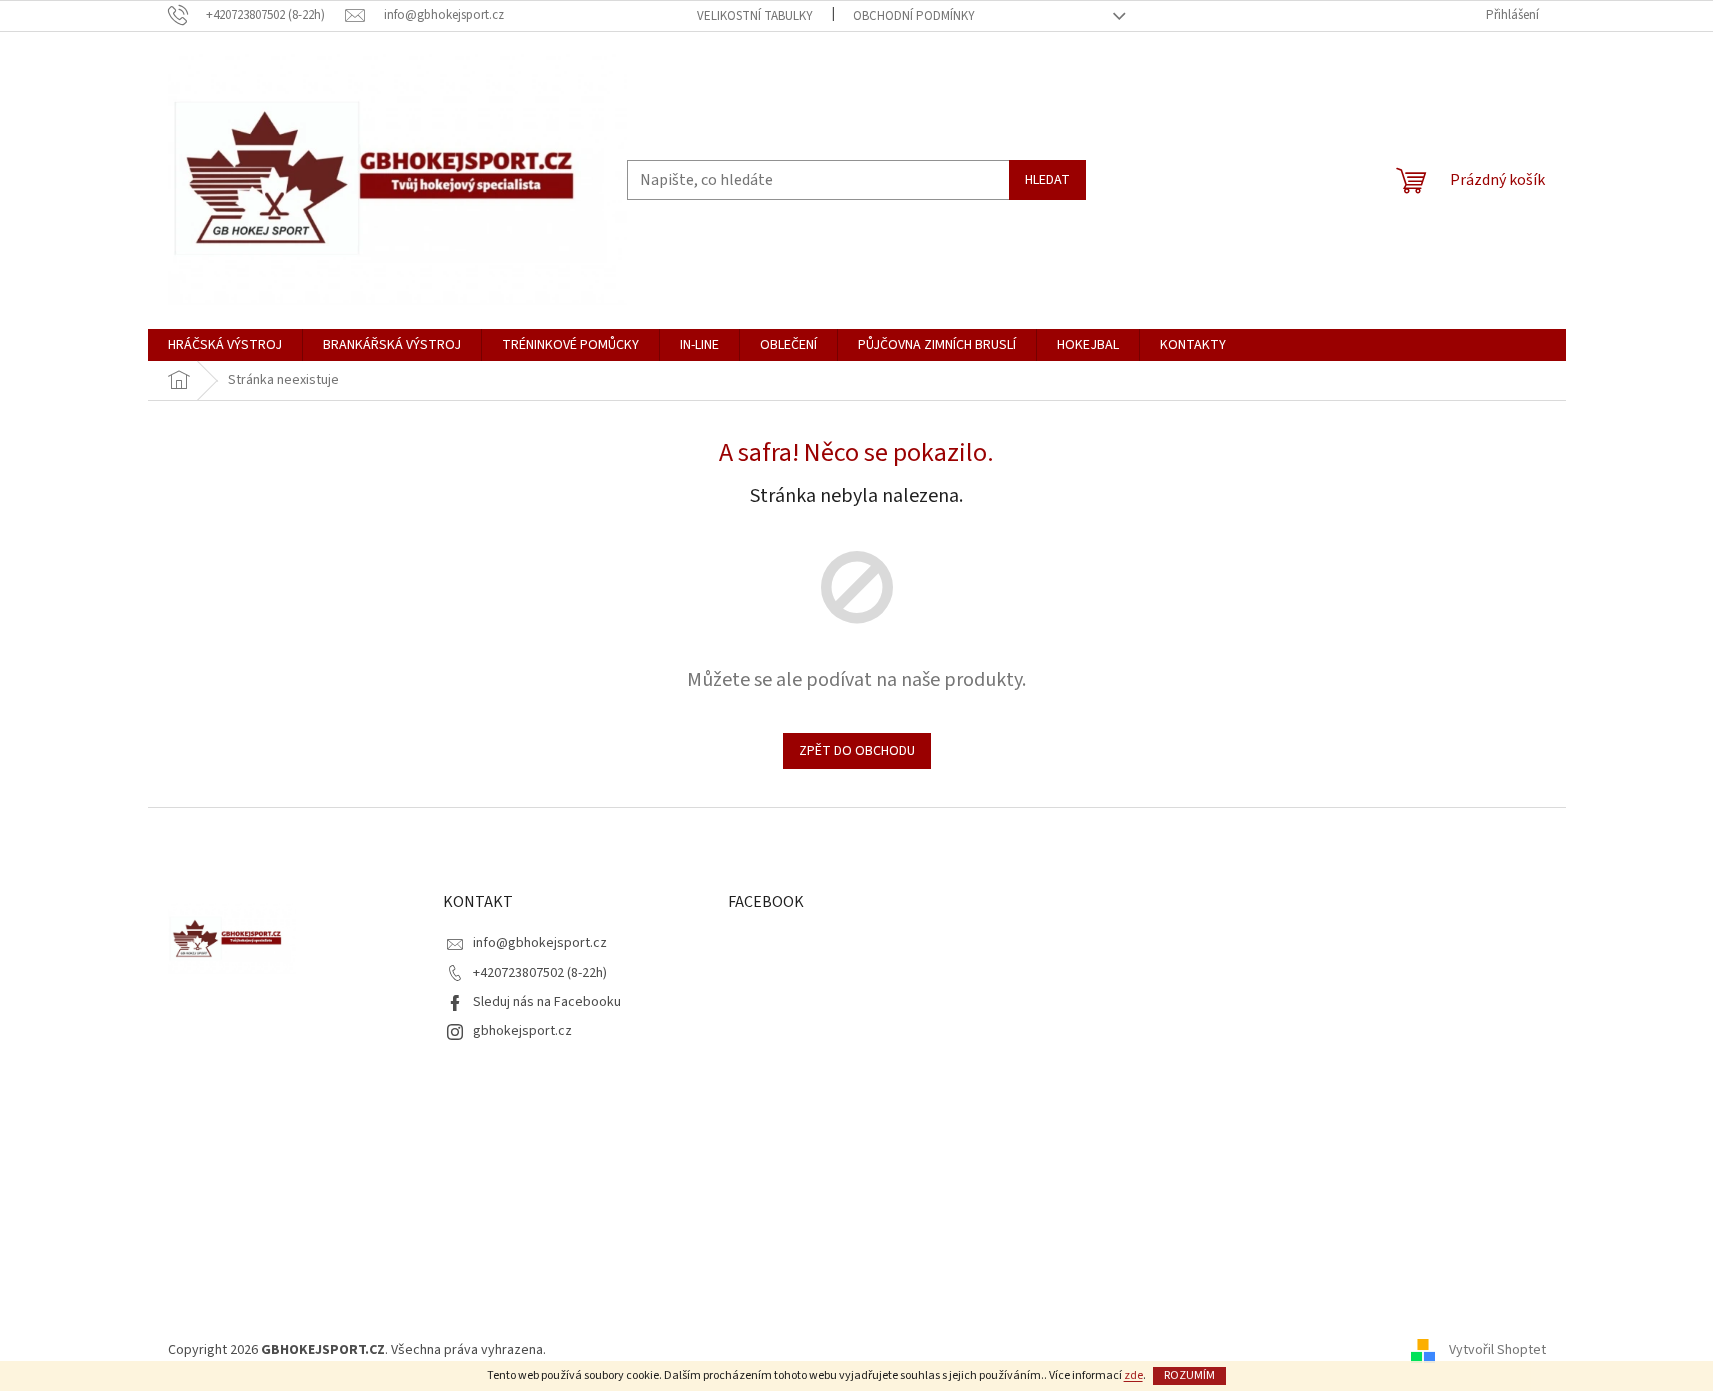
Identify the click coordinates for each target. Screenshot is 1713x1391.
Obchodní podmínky (914, 16)
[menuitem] (225, 345)
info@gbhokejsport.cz (540, 943)
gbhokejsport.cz (522, 1031)
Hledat (1047, 180)
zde (1133, 1375)
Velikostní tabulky (755, 16)
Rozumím (1189, 1375)
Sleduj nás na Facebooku (547, 1002)
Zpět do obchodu (857, 751)
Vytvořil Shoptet (1497, 1350)
